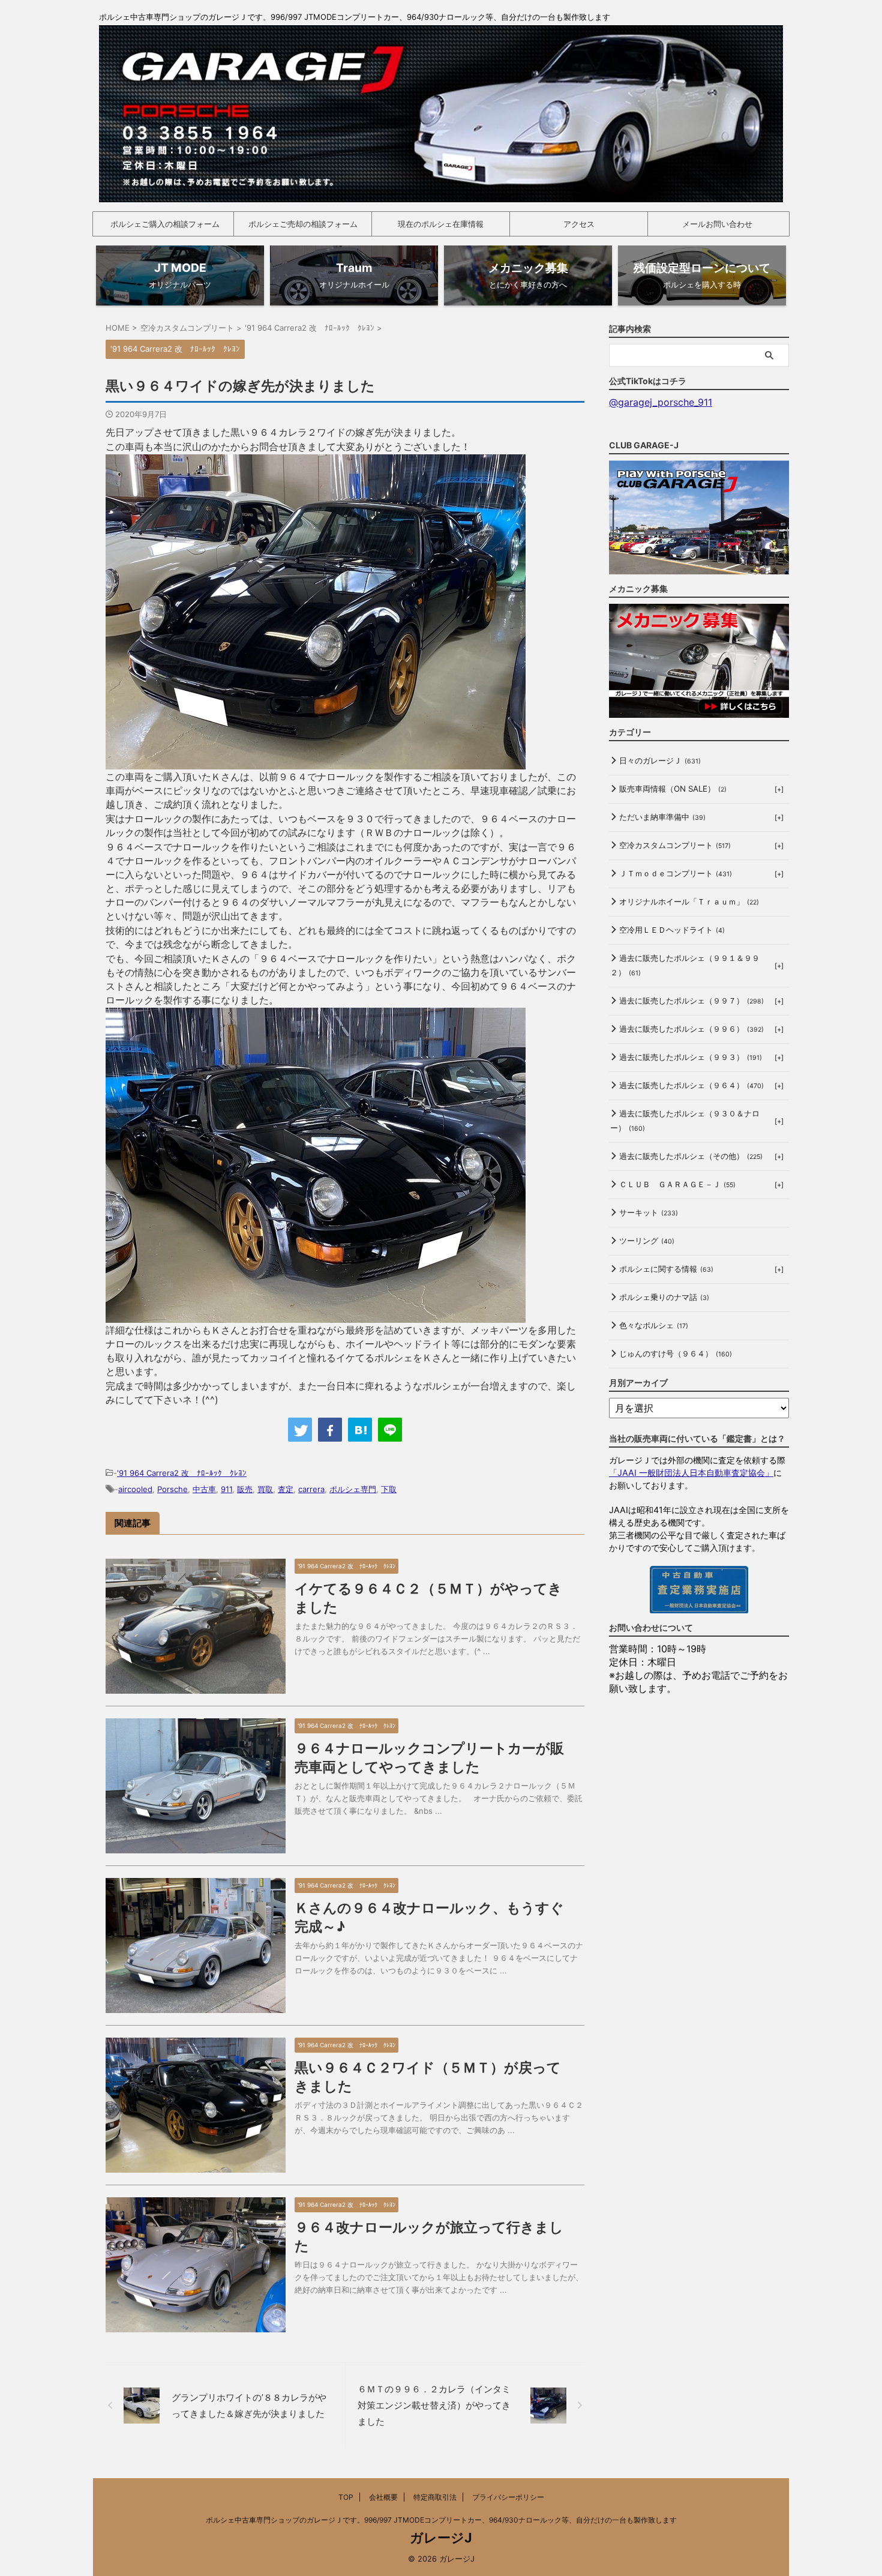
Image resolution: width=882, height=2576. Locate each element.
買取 (265, 1489)
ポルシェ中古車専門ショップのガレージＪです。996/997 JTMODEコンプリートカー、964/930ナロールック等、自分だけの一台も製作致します (441, 2520)
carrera (311, 1489)
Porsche (172, 1489)
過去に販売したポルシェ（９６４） (691, 1085)
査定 (286, 1489)
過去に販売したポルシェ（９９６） (691, 1029)
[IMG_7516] (316, 1316)
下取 (389, 1489)
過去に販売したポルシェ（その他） (691, 1156)
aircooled (135, 1489)
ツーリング (647, 1241)
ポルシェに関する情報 (666, 1269)
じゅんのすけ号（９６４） (676, 1353)
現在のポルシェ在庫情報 (441, 224)
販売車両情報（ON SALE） (673, 789)
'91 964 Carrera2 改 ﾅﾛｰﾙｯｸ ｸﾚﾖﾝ (182, 1473)
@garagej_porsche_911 (661, 402)
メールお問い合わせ (717, 224)
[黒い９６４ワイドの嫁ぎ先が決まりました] (360, 1430)
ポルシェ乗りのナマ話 (664, 1297)
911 (226, 1489)
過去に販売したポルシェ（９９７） (691, 1001)
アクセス (579, 224)
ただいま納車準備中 (662, 817)
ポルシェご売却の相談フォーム (303, 224)
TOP (346, 2497)
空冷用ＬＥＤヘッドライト (672, 930)
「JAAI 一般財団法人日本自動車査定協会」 (691, 1473)
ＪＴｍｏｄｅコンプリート (676, 873)
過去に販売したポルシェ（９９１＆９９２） (685, 965)
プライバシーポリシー (508, 2497)
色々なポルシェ (654, 1325)
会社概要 (383, 2497)
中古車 (204, 1489)
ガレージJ (441, 2538)
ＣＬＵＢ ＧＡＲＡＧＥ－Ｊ (677, 1184)
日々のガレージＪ (660, 760)
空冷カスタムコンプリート (675, 845)
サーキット (649, 1212)
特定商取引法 (435, 2497)
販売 (245, 1489)
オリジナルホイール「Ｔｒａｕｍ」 (689, 901)
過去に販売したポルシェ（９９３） (691, 1057)
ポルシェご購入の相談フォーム (165, 224)
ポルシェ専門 (353, 1489)
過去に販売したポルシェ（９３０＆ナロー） (685, 1121)
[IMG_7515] (316, 762)
